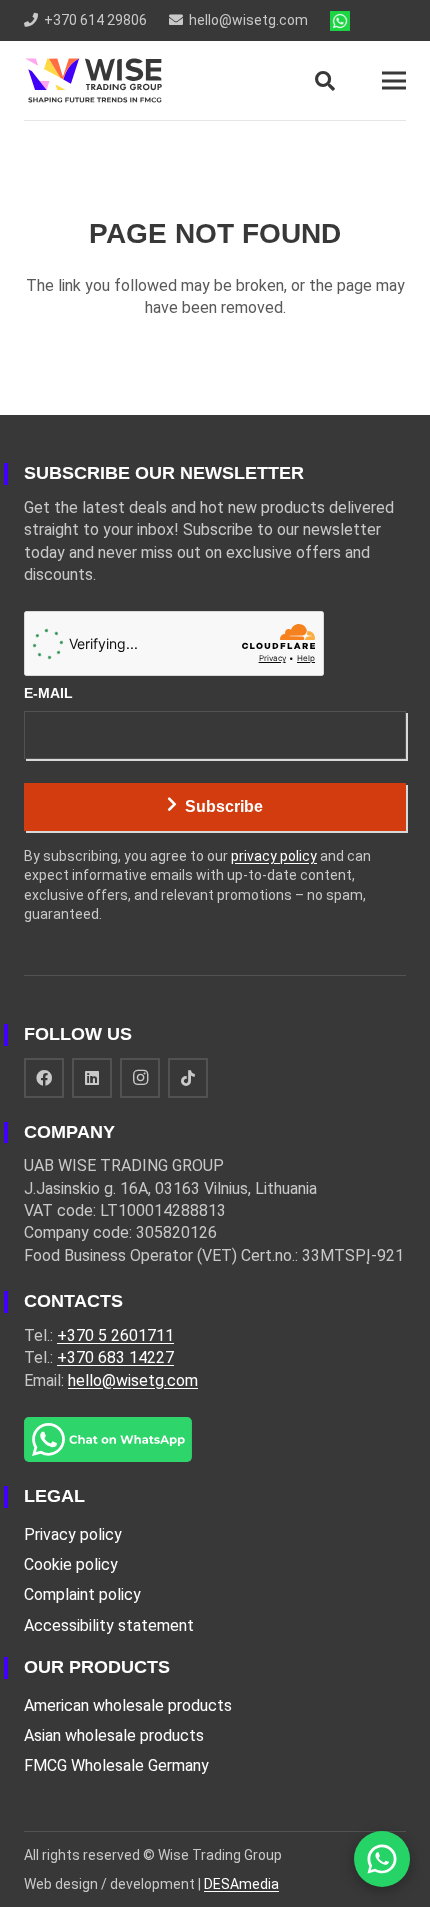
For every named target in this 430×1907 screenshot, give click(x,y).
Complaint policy (82, 1594)
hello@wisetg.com (133, 1380)
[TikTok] (188, 1078)
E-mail (48, 693)
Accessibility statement (109, 1625)
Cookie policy (71, 1564)
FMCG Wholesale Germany (116, 1765)
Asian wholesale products (114, 1735)
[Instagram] (140, 1078)
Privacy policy (73, 1534)
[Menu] (394, 81)
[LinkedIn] (92, 1078)
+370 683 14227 (115, 1357)
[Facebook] (44, 1078)
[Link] (340, 21)
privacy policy (274, 856)
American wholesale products (128, 1705)
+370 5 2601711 (115, 1335)
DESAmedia (241, 1884)
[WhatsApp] (382, 1859)
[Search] (325, 81)
